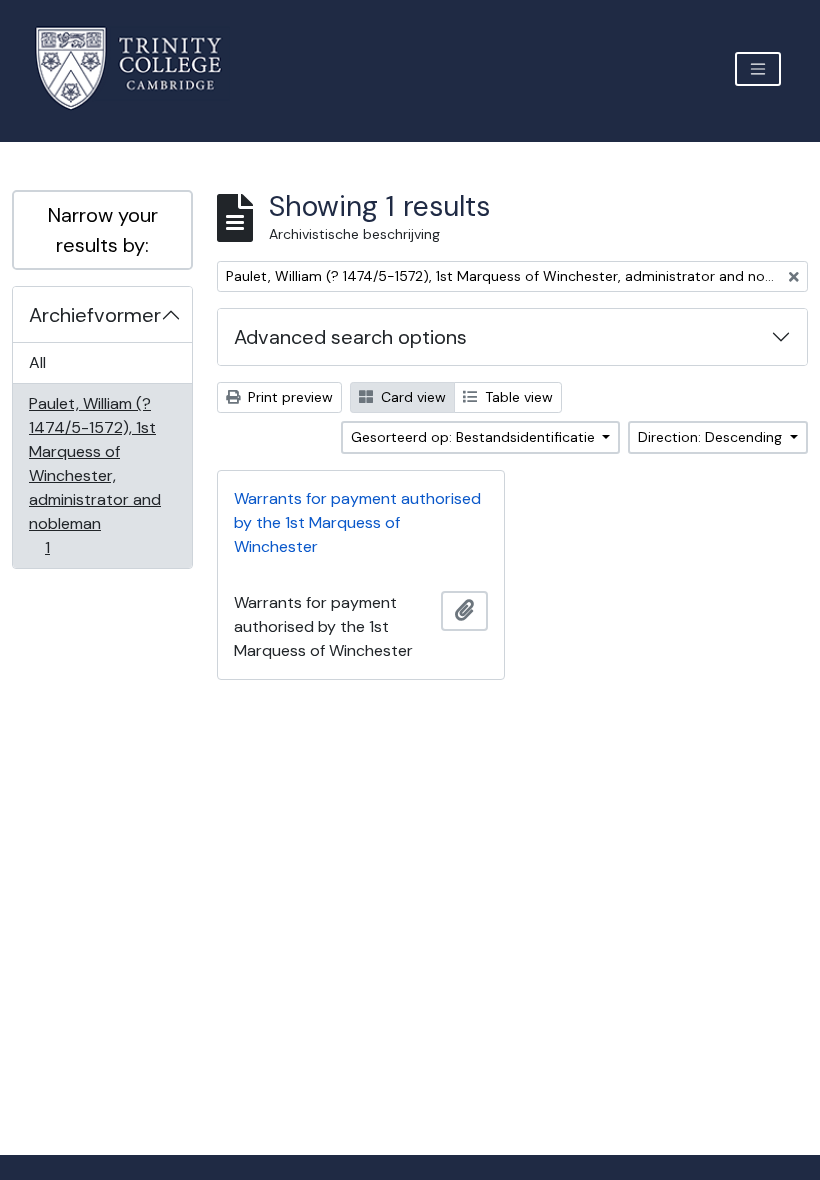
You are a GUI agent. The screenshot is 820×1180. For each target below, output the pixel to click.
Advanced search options (350, 337)
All (37, 362)
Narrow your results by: (103, 230)
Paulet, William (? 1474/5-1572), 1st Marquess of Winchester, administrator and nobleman (94, 475)
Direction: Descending (712, 437)
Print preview (288, 397)
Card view (411, 397)
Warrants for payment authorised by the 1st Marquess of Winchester (357, 522)
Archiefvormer (95, 315)
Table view (517, 397)
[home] (140, 68)
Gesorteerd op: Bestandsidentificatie (475, 437)
